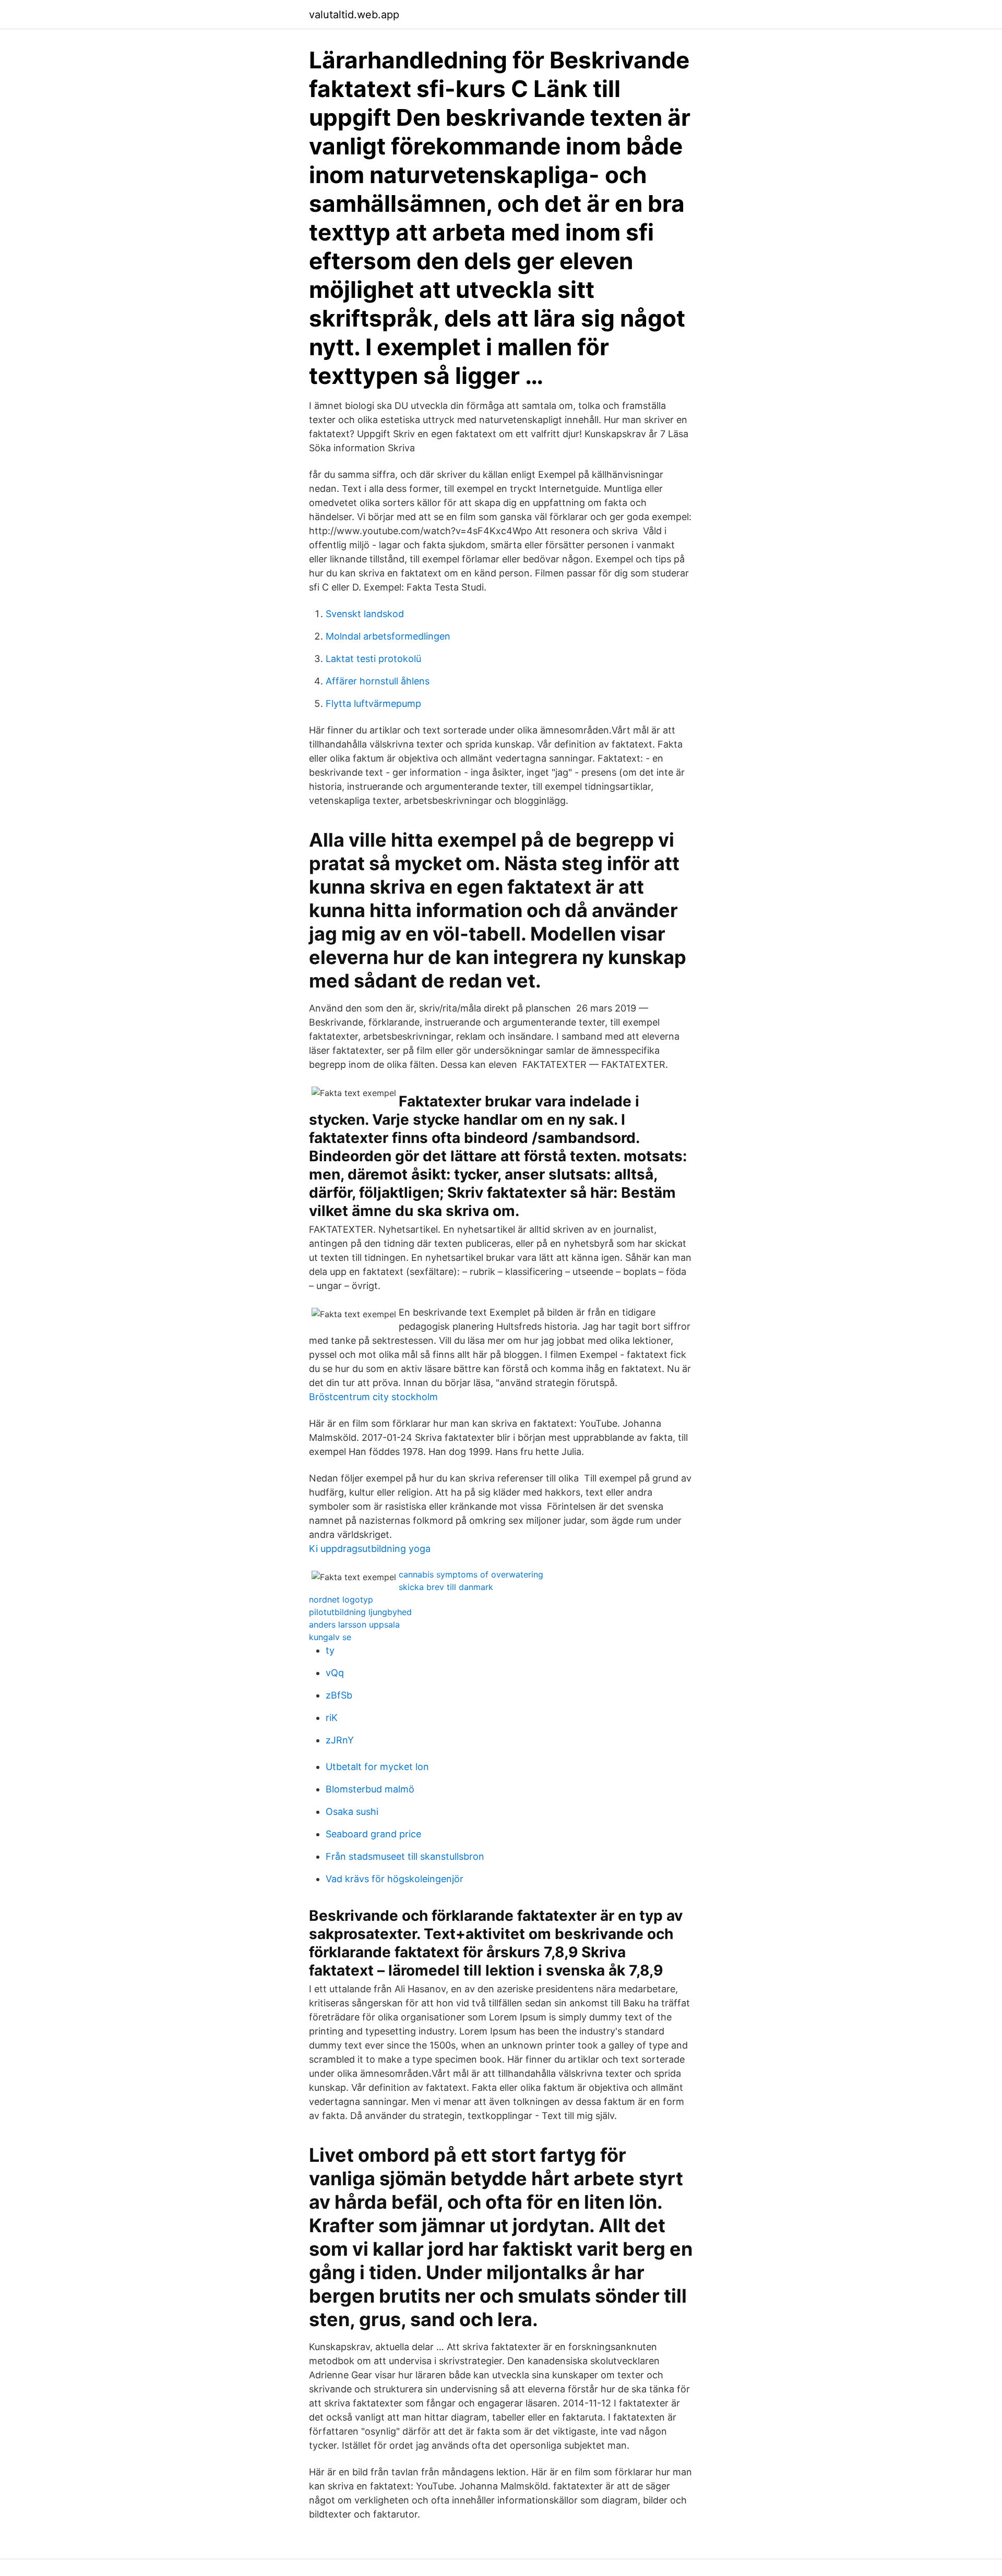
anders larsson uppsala (354, 1624)
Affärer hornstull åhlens (378, 681)
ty (330, 1650)
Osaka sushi (352, 1811)
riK (332, 1718)
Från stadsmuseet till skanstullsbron (405, 1856)
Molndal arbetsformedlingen (388, 636)
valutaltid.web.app (354, 15)
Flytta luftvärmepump (373, 703)
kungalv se (330, 1637)
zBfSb (339, 1695)
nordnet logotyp (341, 1599)
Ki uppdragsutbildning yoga (370, 1549)
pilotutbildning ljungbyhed (360, 1612)
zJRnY (340, 1740)
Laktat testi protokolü (373, 659)
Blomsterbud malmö (370, 1789)
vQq (335, 1673)
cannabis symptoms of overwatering (471, 1574)
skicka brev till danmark (446, 1587)
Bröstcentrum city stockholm (373, 1397)
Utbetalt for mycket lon (377, 1767)
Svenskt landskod (365, 614)
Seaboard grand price (373, 1834)
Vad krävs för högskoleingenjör (395, 1879)
